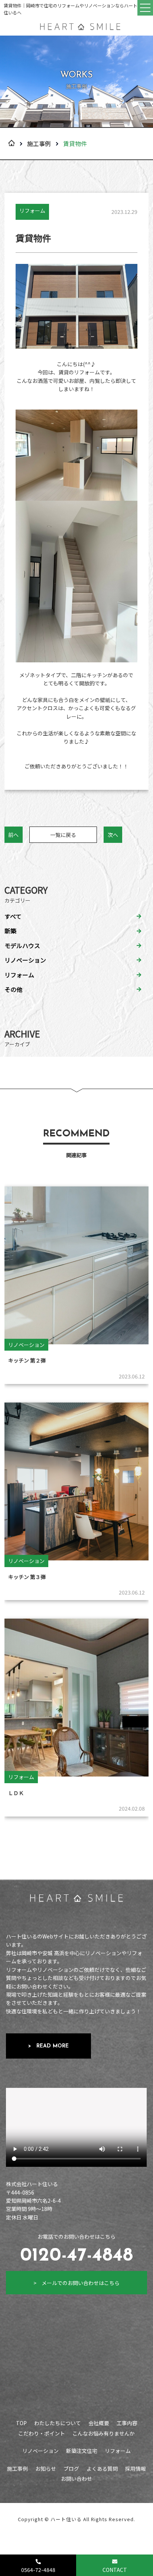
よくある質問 (102, 2469)
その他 (13, 989)
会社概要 (99, 2423)
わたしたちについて (58, 2423)
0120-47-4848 (76, 2256)
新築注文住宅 (82, 2451)
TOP (21, 2423)
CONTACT (115, 2570)
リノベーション (25, 960)
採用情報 (136, 2469)
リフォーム (19, 975)
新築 (10, 931)
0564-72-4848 (38, 2570)
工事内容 (127, 2423)
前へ (13, 835)
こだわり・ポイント (42, 2433)
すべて (13, 916)
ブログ (71, 2469)
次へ (113, 835)
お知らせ (46, 2469)
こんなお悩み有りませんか (104, 2433)
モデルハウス (22, 946)
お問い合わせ (76, 2479)
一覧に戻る (63, 835)
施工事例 (39, 143)
